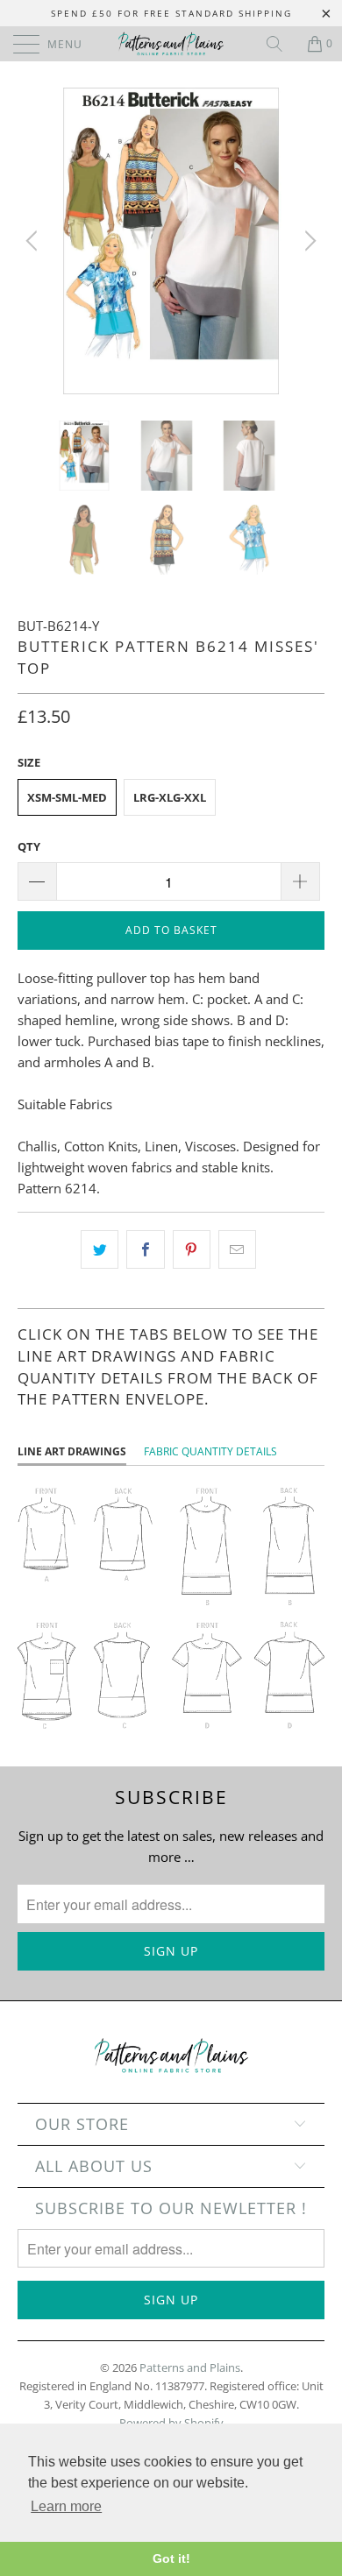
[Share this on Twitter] (100, 1249)
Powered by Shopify (171, 2423)
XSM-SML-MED (67, 797)
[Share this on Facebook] (145, 1249)
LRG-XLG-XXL (170, 797)
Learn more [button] (66, 2506)
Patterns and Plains (190, 2367)
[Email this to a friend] (237, 1249)
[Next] (308, 241)
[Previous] (34, 241)
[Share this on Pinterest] (192, 1249)
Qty (29, 846)
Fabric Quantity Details (210, 1451)
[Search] (281, 44)
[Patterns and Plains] (171, 44)
